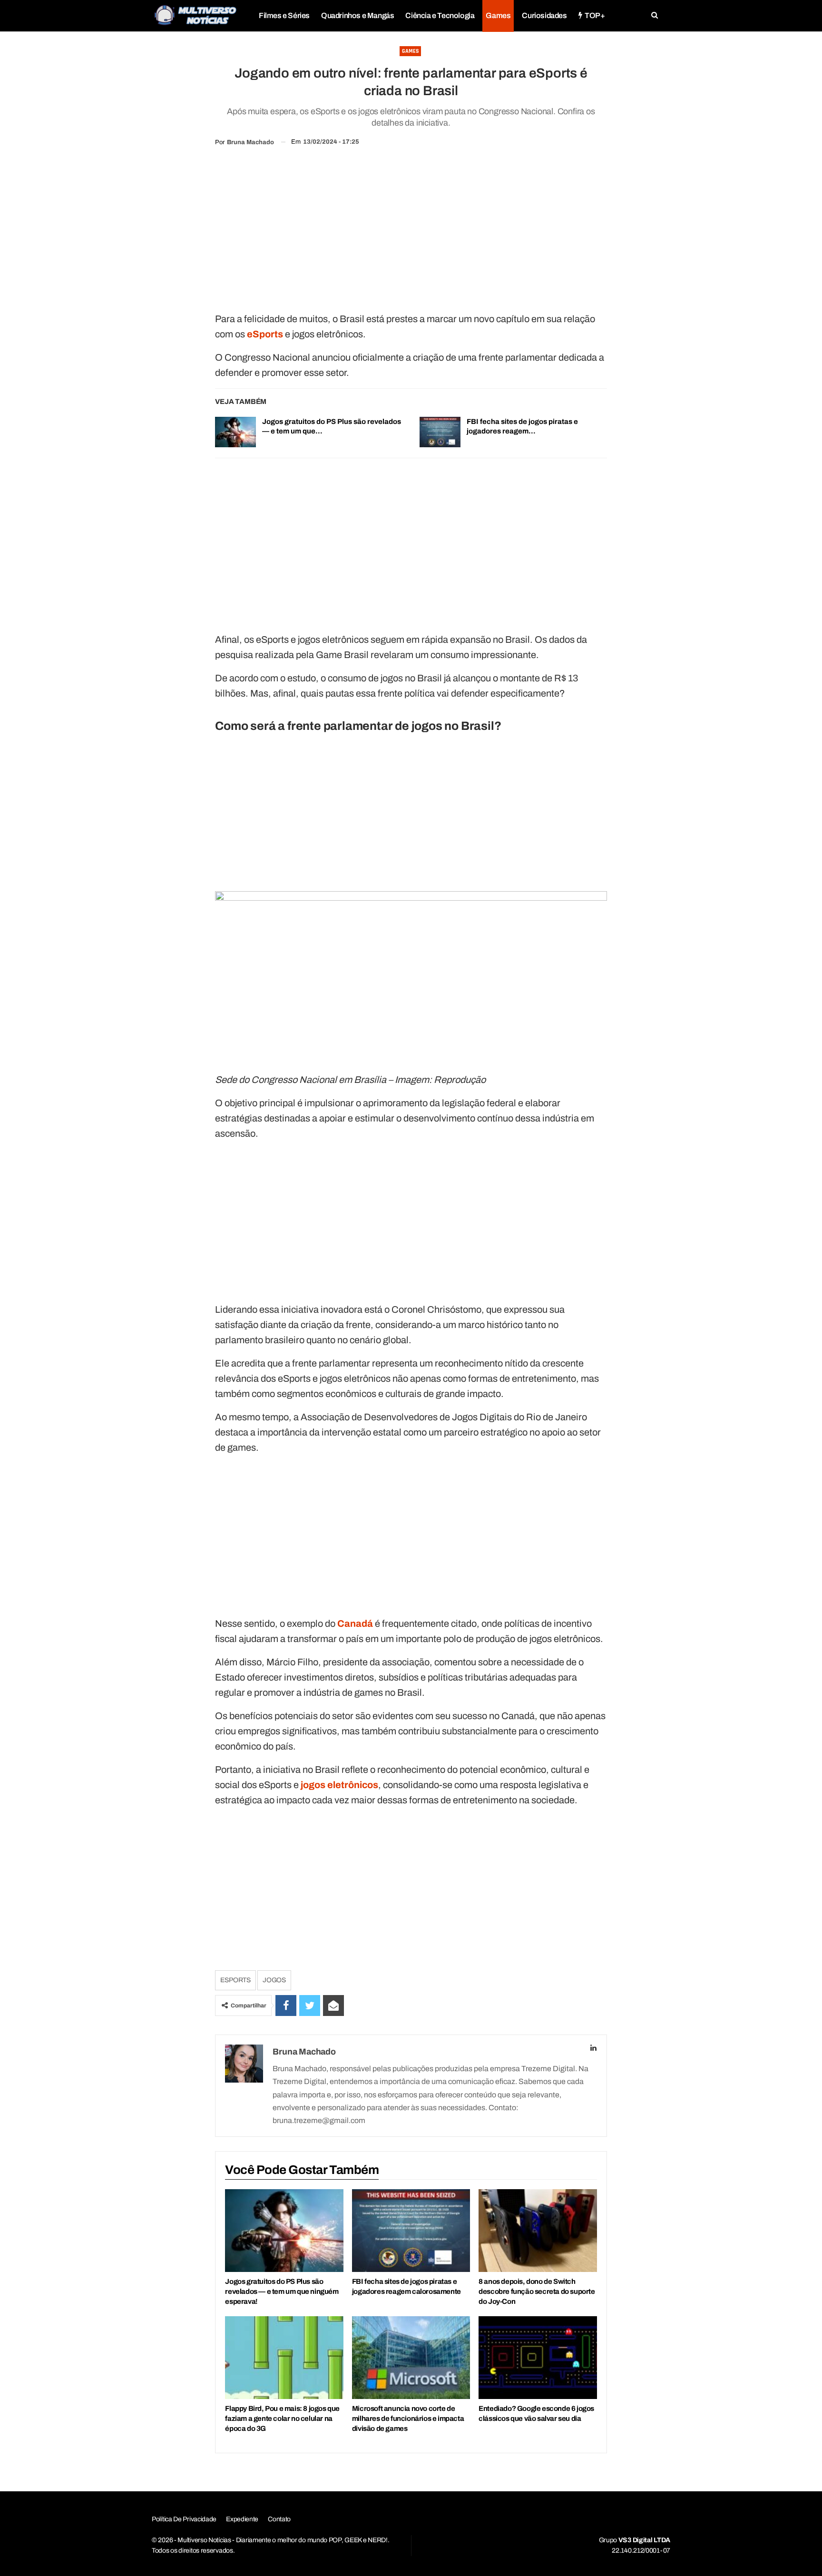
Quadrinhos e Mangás (357, 15)
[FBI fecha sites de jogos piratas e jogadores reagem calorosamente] (440, 432)
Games (498, 15)
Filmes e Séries (284, 15)
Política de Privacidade (184, 2519)
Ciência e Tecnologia (440, 15)
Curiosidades (544, 15)
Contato (279, 2519)
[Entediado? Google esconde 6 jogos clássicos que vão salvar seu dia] (538, 2358)
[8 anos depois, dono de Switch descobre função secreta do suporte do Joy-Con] (538, 2231)
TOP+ (595, 15)
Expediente (242, 2519)
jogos (274, 1980)
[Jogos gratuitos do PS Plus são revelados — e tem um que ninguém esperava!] (235, 432)
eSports (235, 1980)
